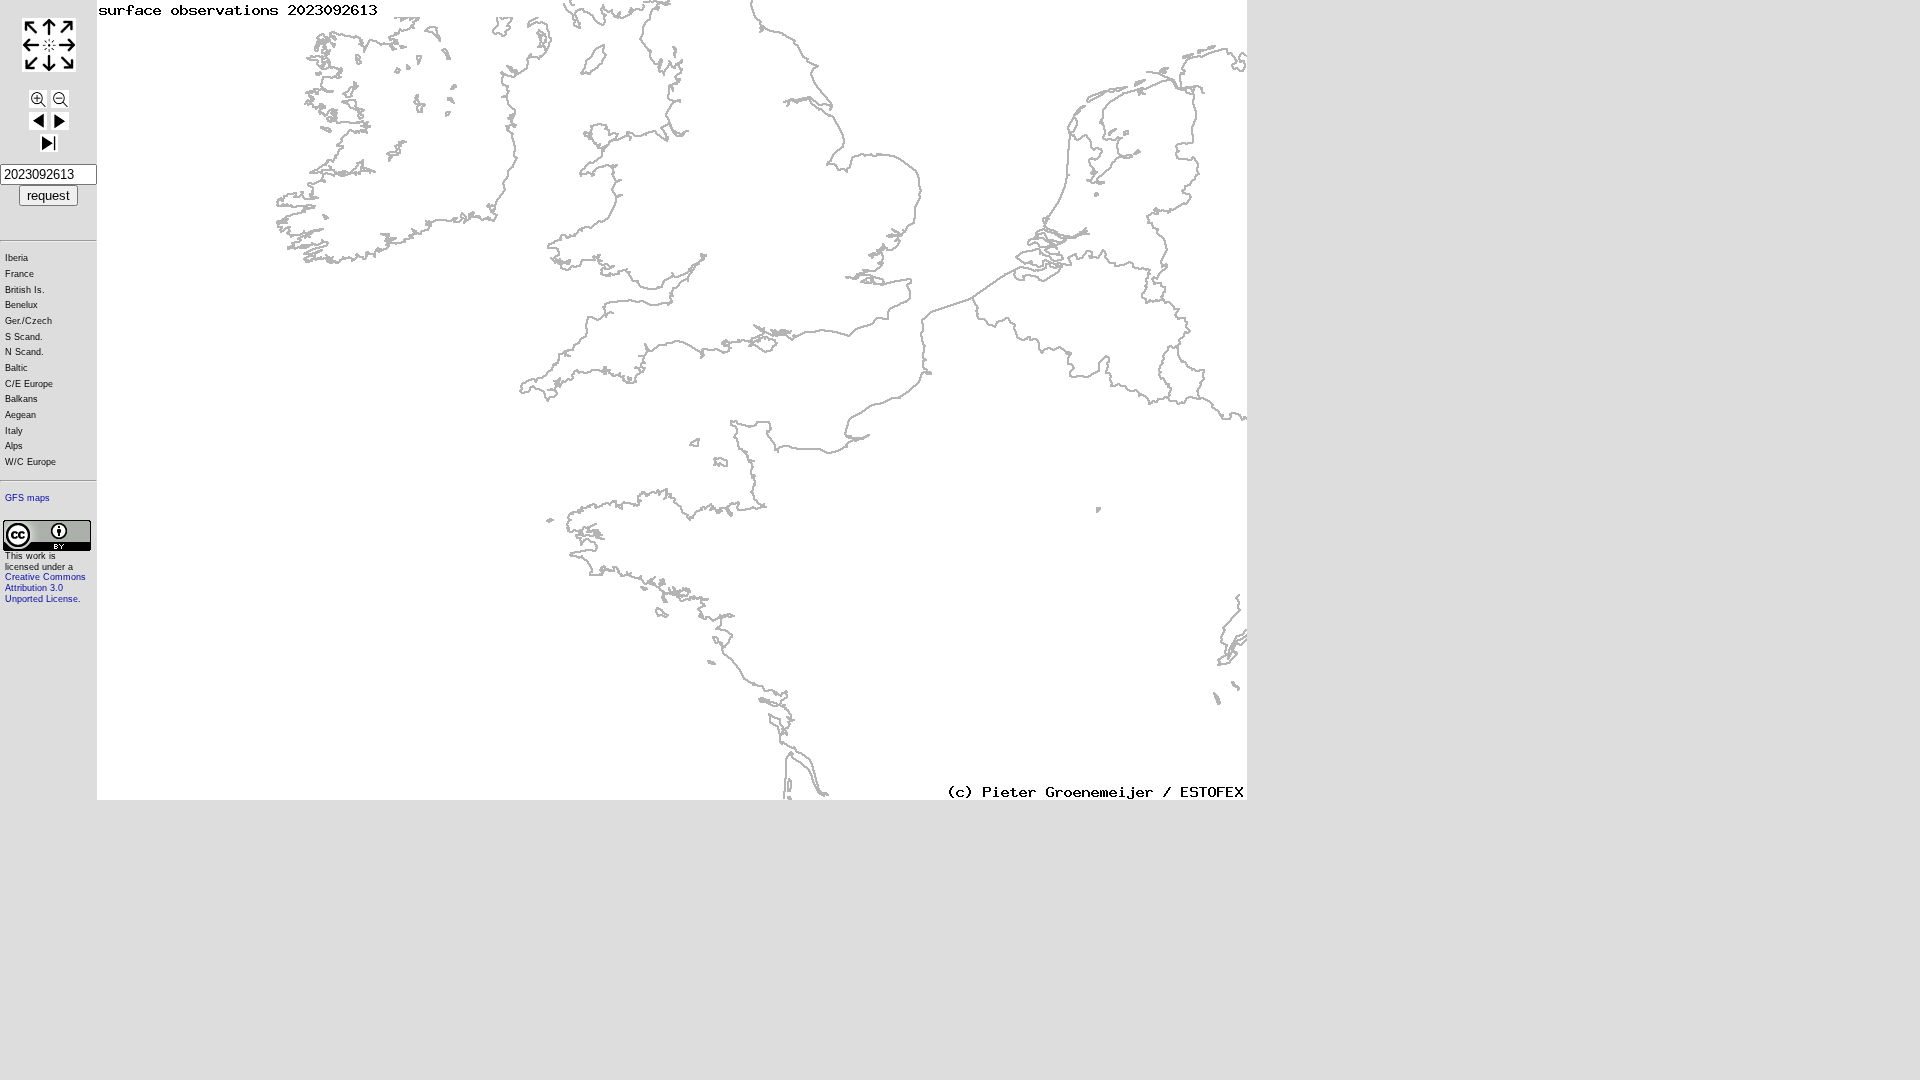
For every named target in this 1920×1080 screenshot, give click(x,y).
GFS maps (27, 498)
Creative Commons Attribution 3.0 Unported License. (45, 587)
